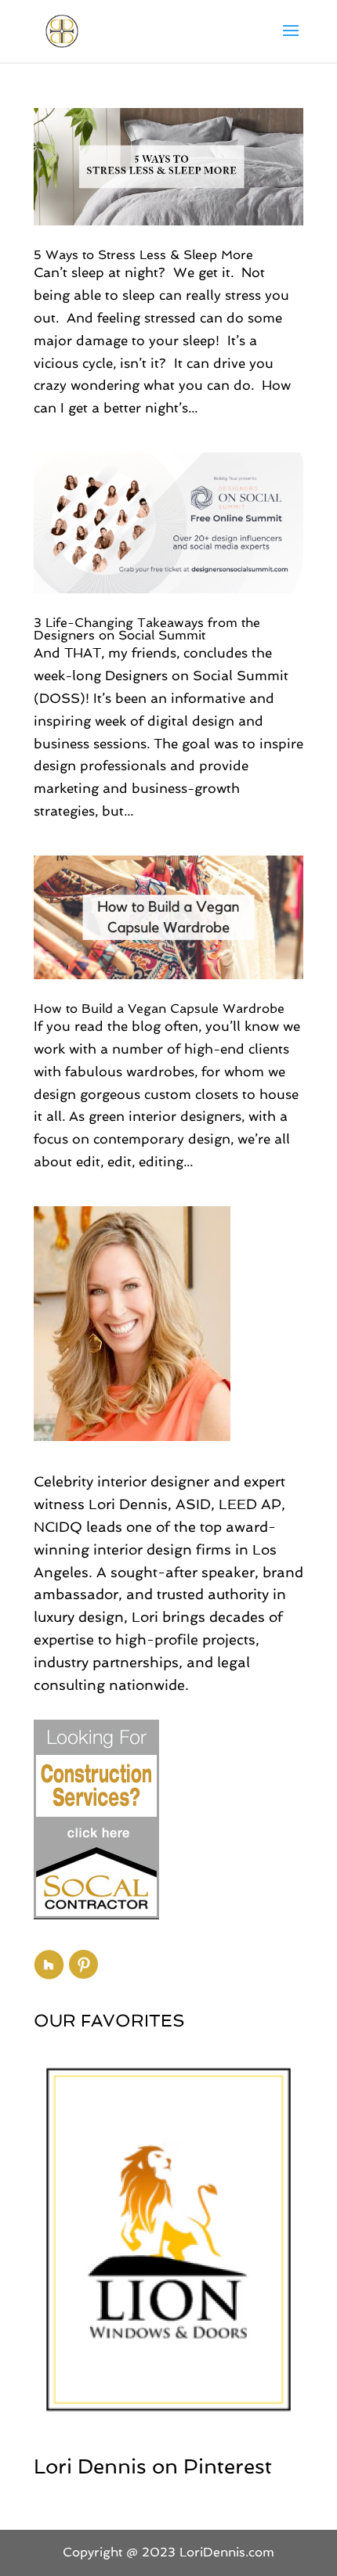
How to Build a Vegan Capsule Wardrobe (159, 1009)
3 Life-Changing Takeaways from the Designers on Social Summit (147, 629)
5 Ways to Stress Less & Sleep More (143, 255)
